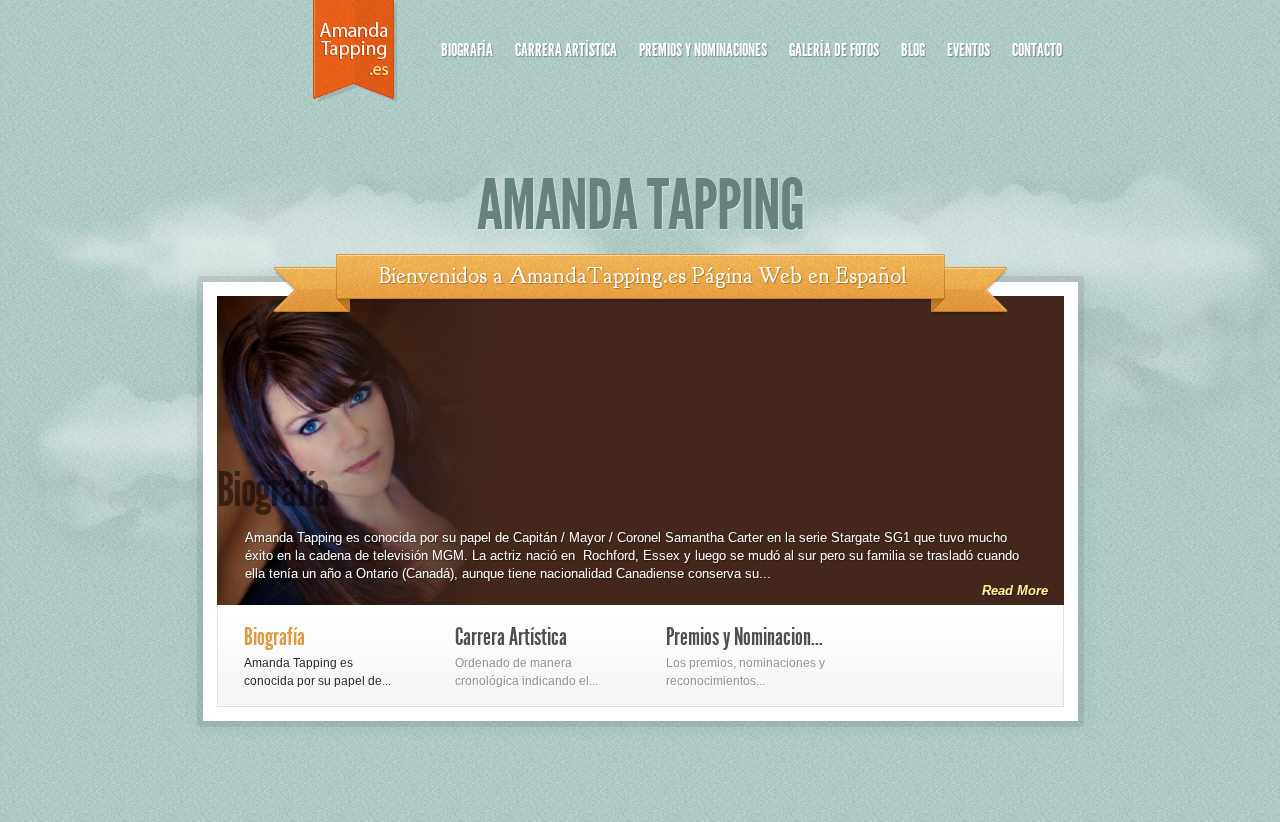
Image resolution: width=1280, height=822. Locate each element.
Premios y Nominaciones (703, 50)
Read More (1015, 590)
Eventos (968, 50)
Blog (913, 50)
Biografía (467, 50)
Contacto (1037, 50)
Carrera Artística (566, 50)
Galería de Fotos (834, 50)
